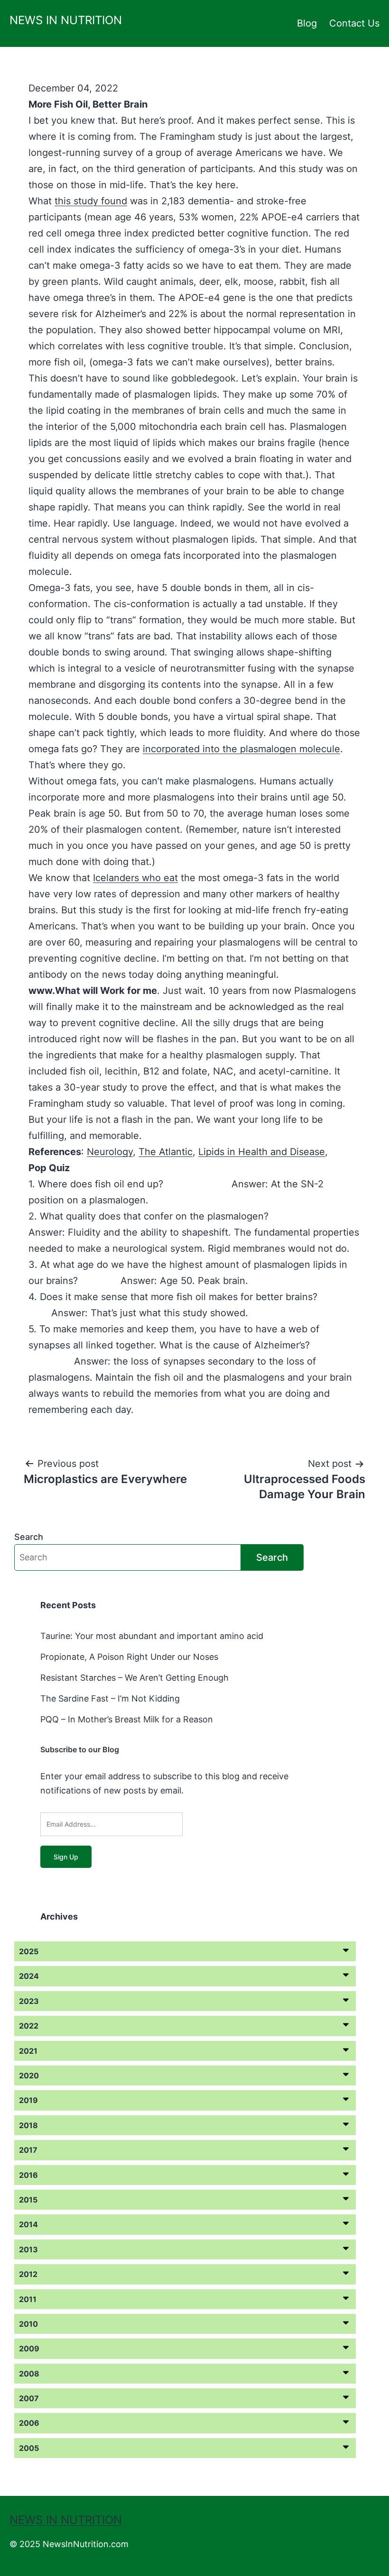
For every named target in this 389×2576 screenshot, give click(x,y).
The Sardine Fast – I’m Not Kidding (110, 1698)
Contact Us (354, 23)
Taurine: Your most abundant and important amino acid (152, 1636)
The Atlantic (166, 1152)
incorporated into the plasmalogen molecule (241, 749)
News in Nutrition (66, 20)
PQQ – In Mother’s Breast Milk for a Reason (127, 1719)
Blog (307, 23)
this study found (91, 201)
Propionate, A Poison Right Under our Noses (129, 1657)
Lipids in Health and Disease (262, 1152)
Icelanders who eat (135, 878)
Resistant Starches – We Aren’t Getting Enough (134, 1678)
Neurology (110, 1152)
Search (29, 1537)
